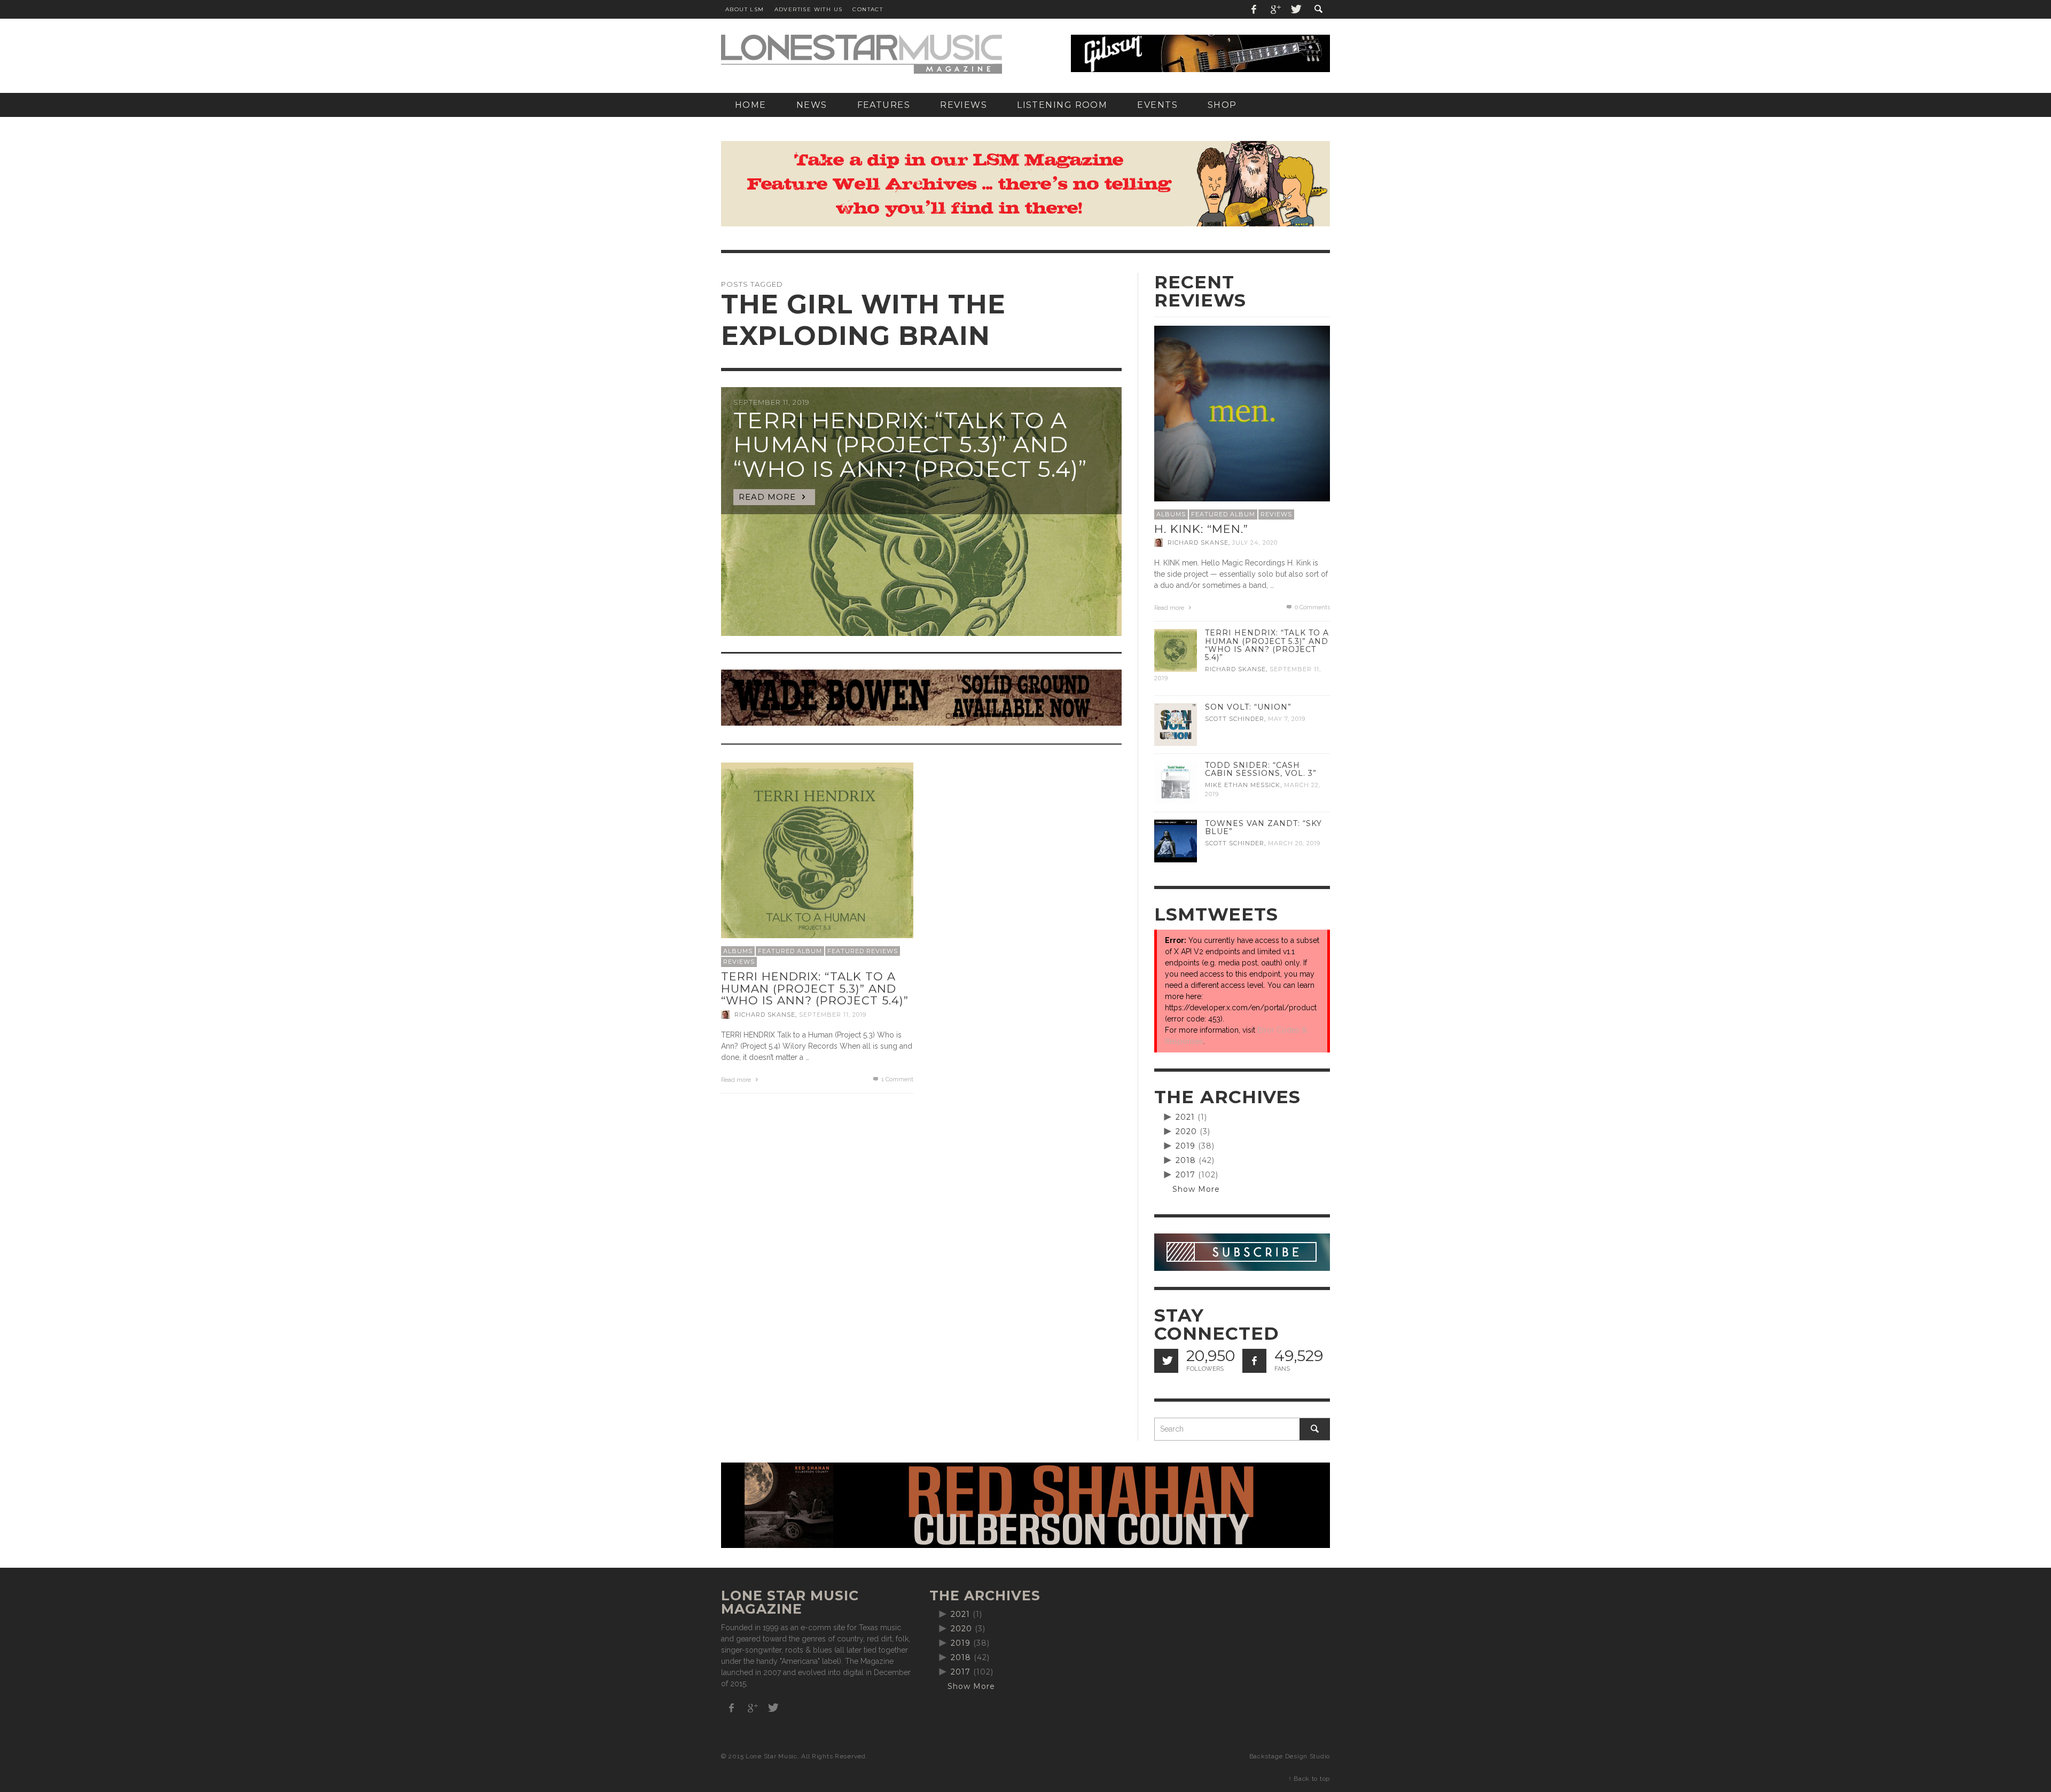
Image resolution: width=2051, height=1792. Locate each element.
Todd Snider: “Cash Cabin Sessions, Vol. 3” (1261, 769)
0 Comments (1312, 607)
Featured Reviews (863, 951)
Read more (737, 1080)
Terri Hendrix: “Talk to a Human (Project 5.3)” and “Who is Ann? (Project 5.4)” (815, 988)
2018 (1186, 1160)
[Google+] (1275, 9)
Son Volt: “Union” (1248, 707)
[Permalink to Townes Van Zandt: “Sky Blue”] (1176, 840)
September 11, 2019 (833, 1015)
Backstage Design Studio (1290, 1756)
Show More (1196, 1189)
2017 (1185, 1175)
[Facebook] (1254, 9)
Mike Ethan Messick (1243, 785)
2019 (1185, 1146)
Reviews (739, 962)
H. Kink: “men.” (1201, 529)
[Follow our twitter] (1166, 1361)
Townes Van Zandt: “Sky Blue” (1263, 827)
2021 (1185, 1117)
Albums (738, 951)
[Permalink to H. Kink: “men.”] (1242, 413)
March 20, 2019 (1294, 843)
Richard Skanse (765, 1015)
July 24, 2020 (1255, 543)
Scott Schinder (1235, 719)
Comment (897, 1079)
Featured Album (790, 951)
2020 (1186, 1131)
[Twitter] (1295, 9)
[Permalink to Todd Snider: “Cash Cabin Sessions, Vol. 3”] (1176, 782)
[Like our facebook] (1254, 1361)
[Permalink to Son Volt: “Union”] (1176, 724)
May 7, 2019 (1287, 719)
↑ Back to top (1309, 1779)
